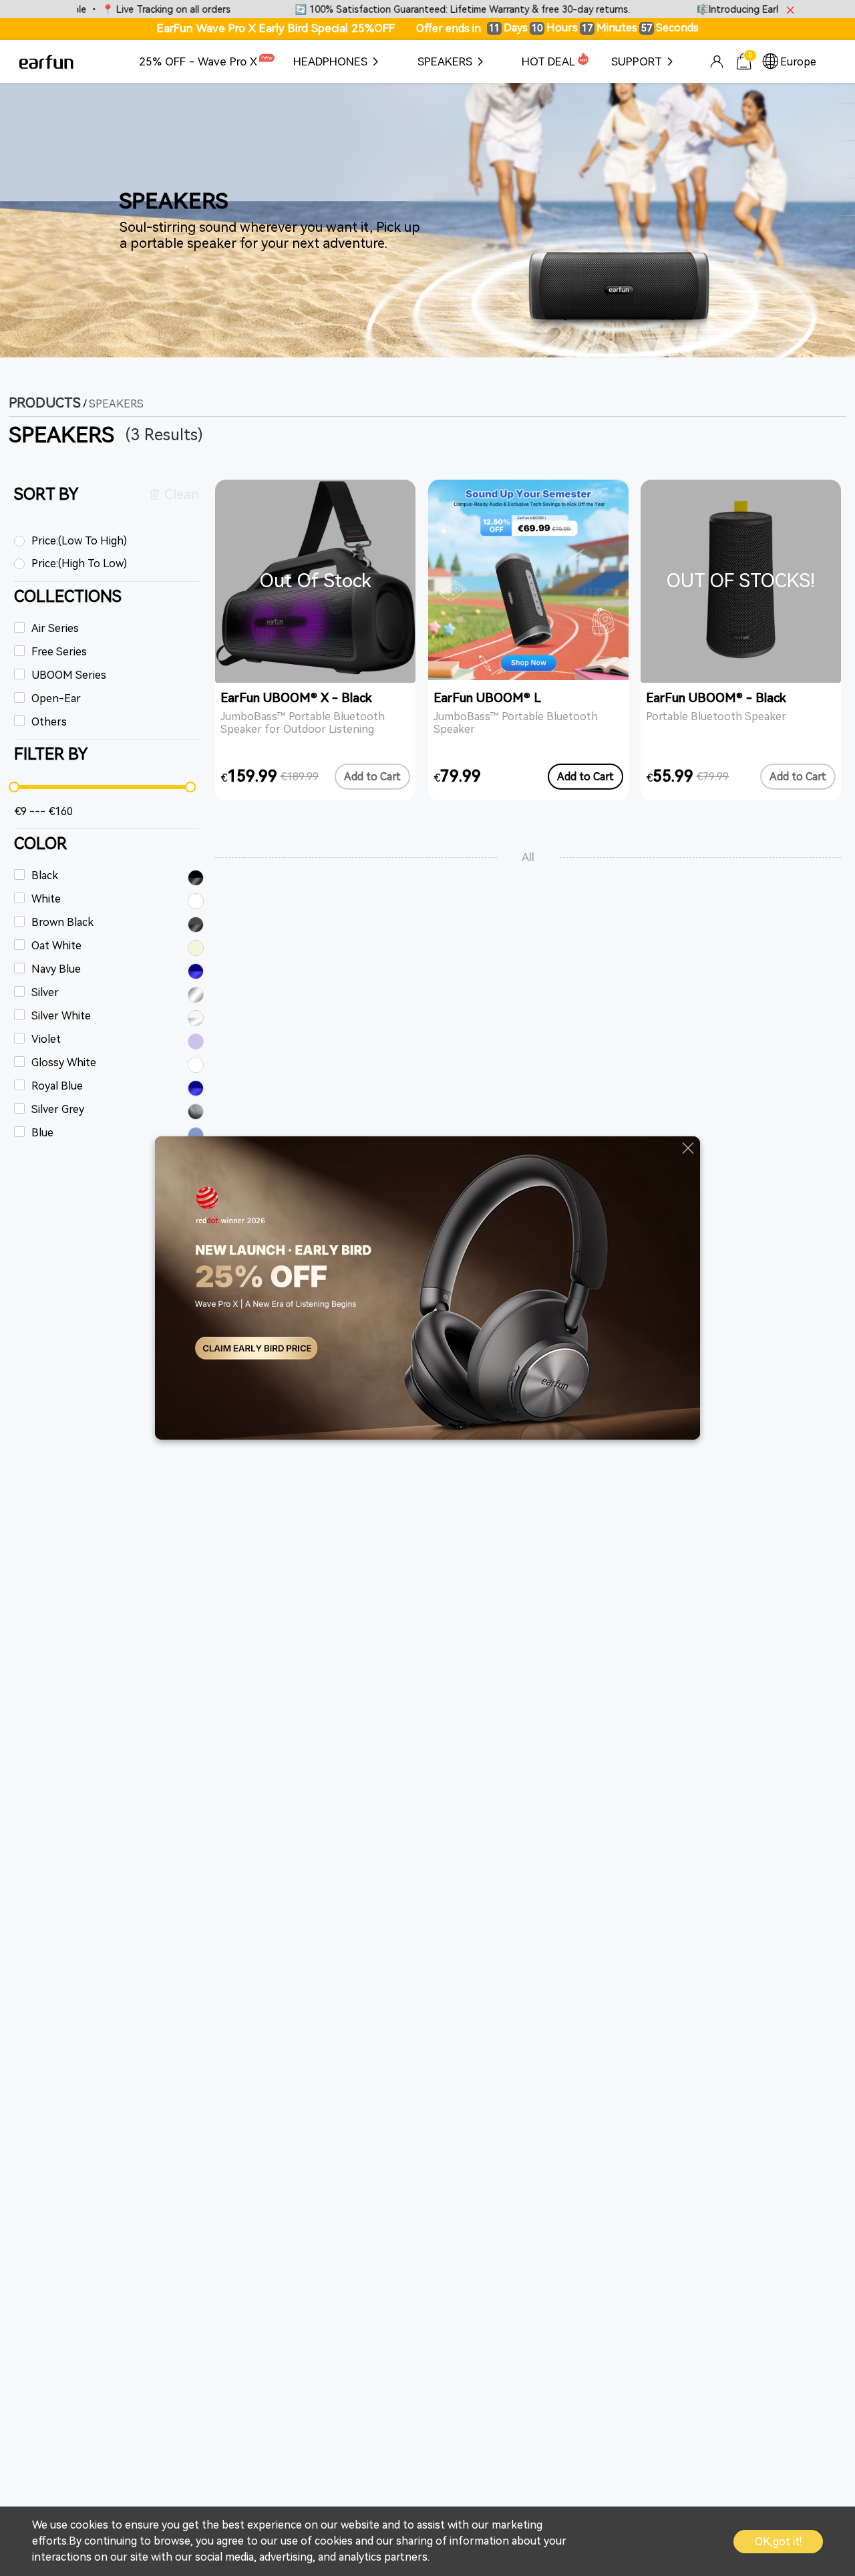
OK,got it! (778, 2542)
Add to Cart (372, 777)
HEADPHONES (330, 61)
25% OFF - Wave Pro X (198, 61)
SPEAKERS (445, 61)
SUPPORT (637, 61)
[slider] (102, 787)
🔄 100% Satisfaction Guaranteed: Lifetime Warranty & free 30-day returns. (411, 10)
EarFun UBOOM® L (487, 698)
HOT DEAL (548, 61)
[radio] (107, 542)
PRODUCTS (45, 403)
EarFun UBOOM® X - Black (296, 698)
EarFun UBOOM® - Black (716, 698)
